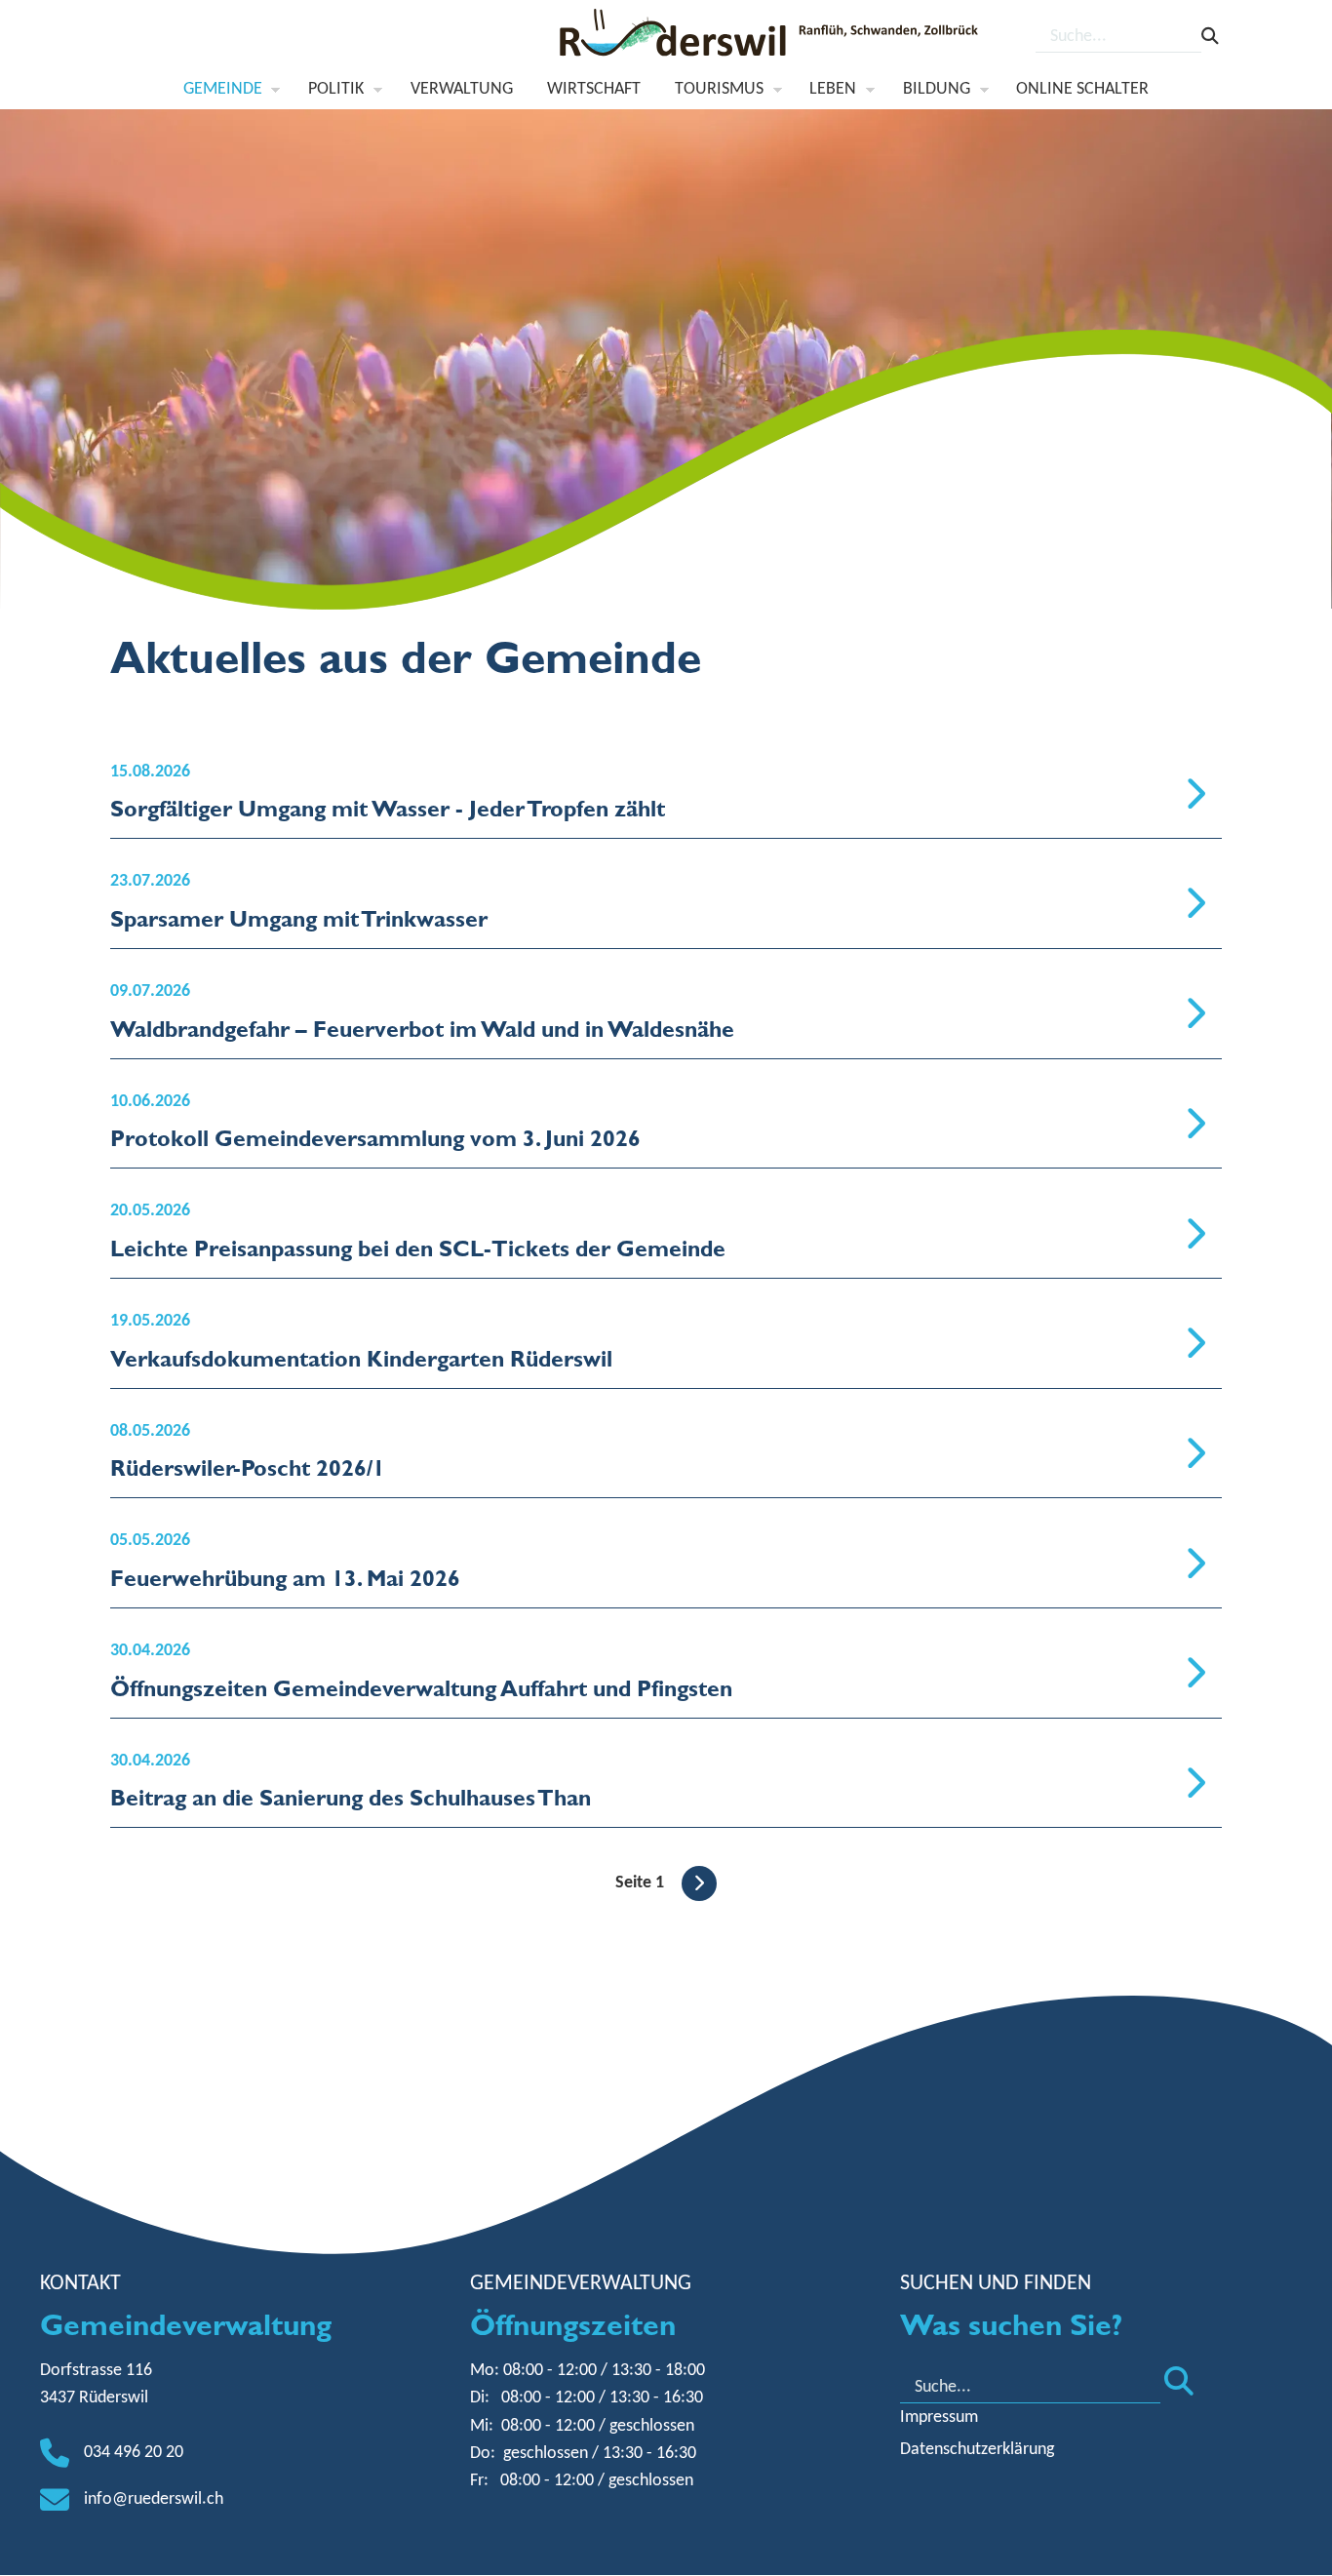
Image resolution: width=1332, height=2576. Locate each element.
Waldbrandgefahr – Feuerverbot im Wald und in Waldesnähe (422, 1029)
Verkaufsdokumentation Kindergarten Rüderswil (361, 1358)
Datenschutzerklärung (977, 2450)
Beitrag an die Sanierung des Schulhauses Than (351, 1797)
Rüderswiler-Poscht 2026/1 (248, 1467)
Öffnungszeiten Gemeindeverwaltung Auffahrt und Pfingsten (421, 1688)
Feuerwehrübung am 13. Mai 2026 (285, 1578)
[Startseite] (771, 38)
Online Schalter (1082, 89)
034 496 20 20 (134, 2453)
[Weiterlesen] (1195, 796)
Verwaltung (462, 89)
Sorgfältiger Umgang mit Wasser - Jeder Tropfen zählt (388, 808)
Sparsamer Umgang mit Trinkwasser (299, 918)
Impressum (939, 2417)
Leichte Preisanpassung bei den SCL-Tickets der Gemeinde (418, 1248)
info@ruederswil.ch (154, 2499)
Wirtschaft (594, 89)
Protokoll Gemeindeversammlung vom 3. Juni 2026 (375, 1138)
